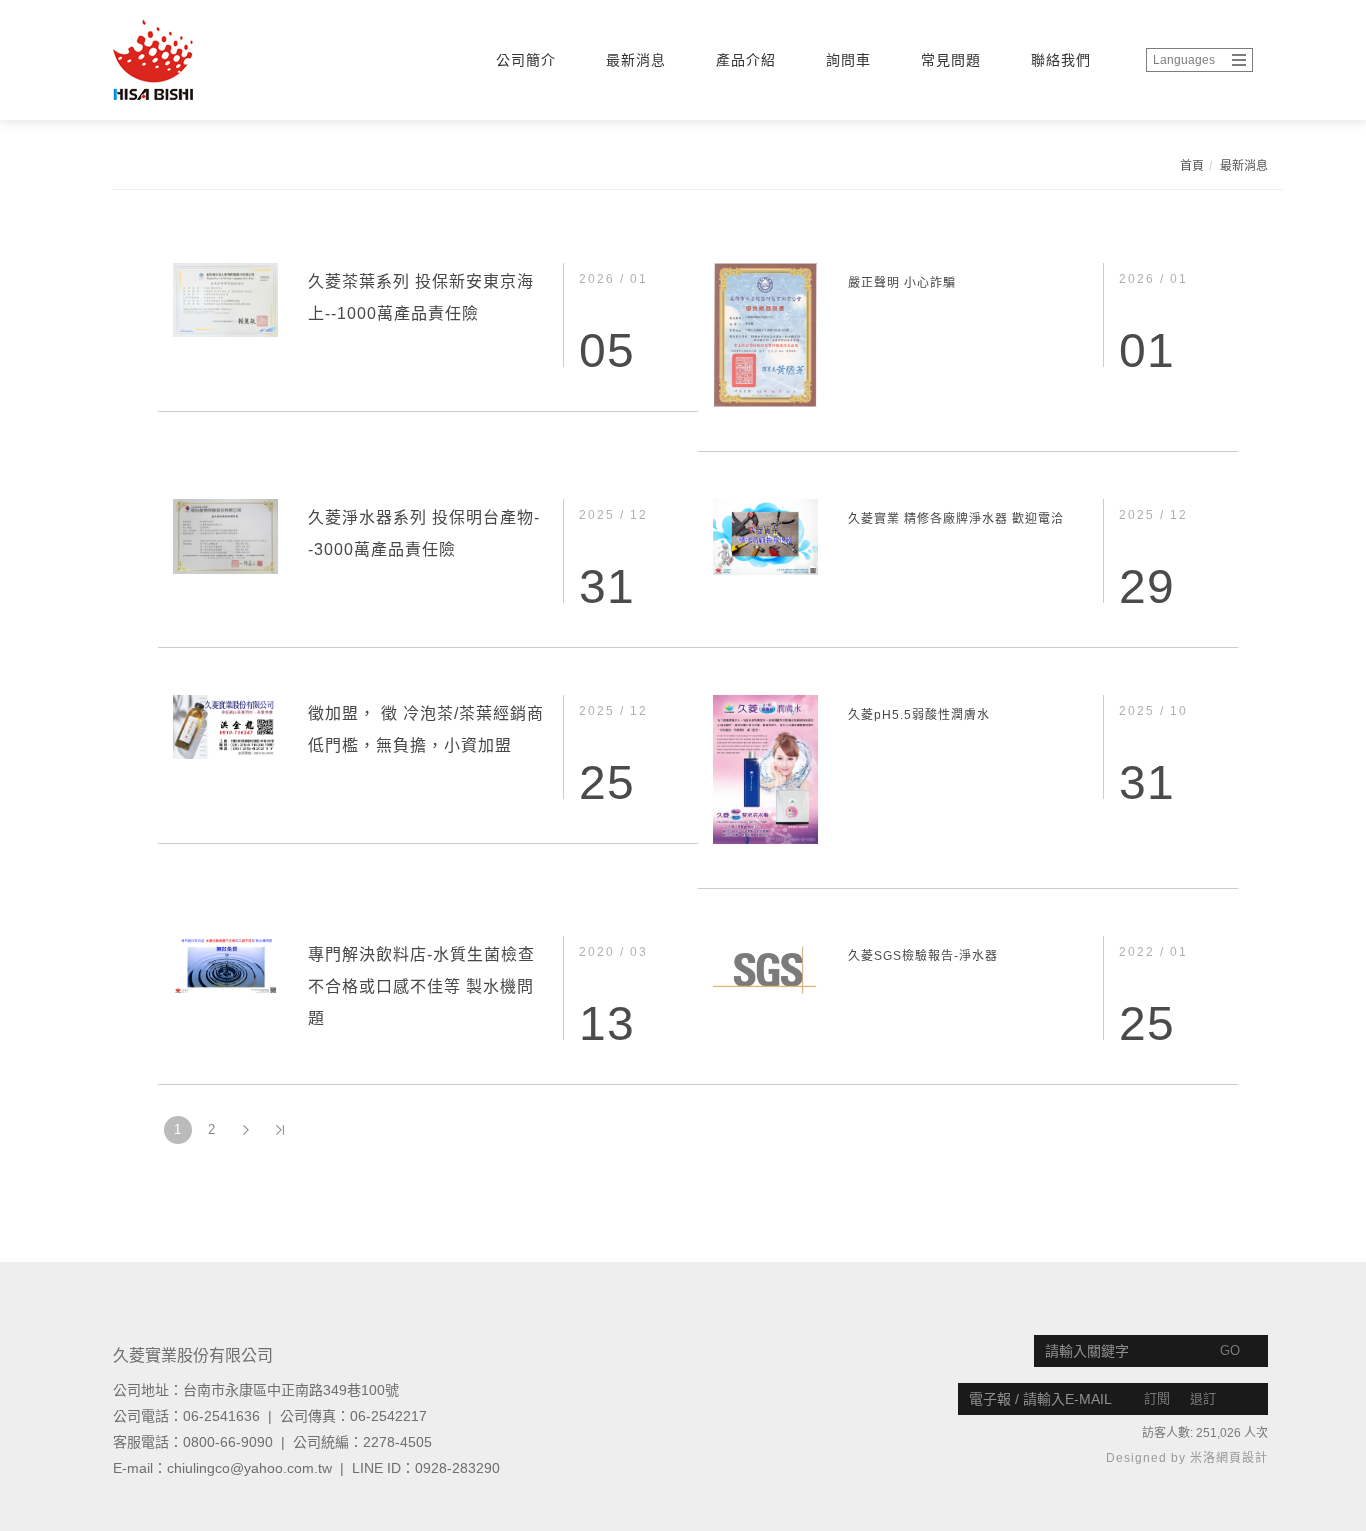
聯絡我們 (1061, 60)
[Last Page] (280, 1130)
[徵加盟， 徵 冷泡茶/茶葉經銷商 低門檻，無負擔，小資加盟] (225, 726)
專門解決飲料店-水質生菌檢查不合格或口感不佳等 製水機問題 (421, 986)
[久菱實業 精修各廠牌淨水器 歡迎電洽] (765, 536)
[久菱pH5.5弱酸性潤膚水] (765, 768)
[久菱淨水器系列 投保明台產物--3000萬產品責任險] (225, 535)
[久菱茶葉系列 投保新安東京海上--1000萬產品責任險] (225, 299)
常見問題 (951, 60)
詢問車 (848, 60)
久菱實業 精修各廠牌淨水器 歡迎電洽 (956, 519)
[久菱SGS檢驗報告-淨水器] (765, 964)
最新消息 (636, 60)
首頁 (1192, 166)
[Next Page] (246, 1130)
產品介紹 (746, 60)
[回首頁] (198, 60)
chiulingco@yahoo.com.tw (249, 1468)
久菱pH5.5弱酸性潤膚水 (919, 715)
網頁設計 (1242, 1458)
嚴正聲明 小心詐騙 (902, 283)
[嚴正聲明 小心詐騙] (765, 334)
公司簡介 (526, 60)
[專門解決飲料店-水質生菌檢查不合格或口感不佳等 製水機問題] (225, 964)
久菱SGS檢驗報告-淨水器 (923, 956)
